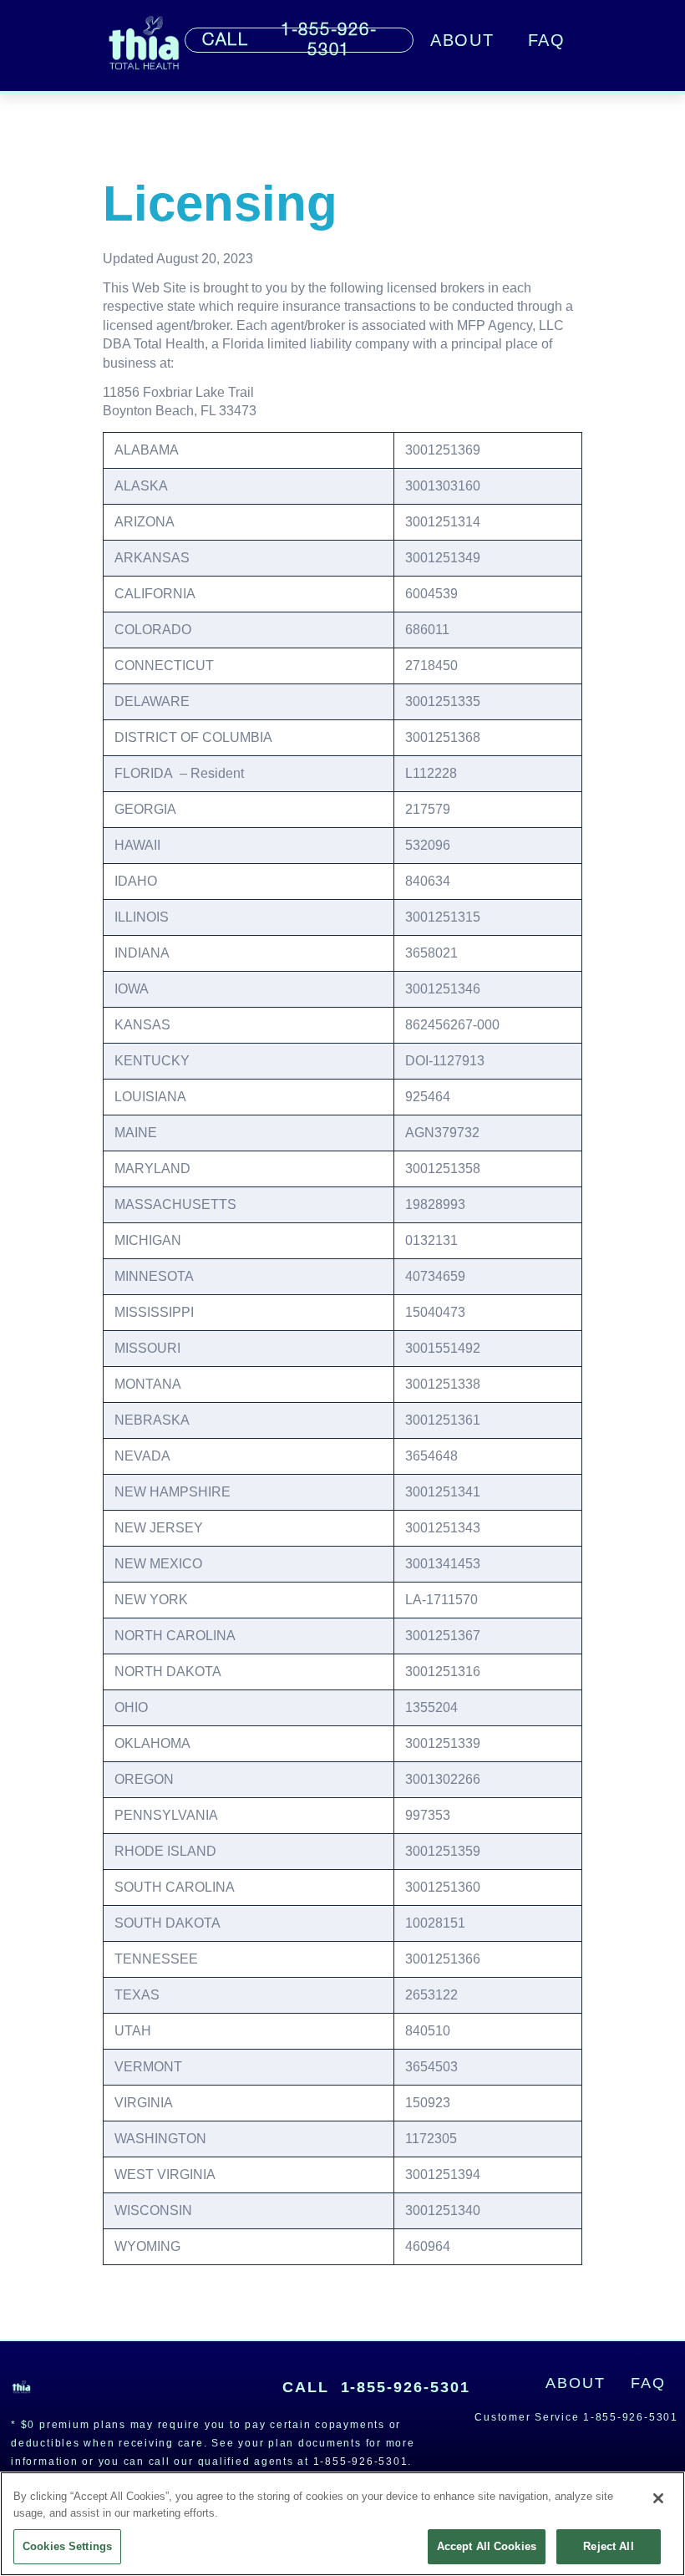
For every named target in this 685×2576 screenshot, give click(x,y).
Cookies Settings (67, 2546)
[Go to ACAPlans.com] (144, 46)
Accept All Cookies (487, 2546)
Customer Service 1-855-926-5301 (576, 2417)
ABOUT (462, 40)
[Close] (658, 2498)
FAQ (547, 40)
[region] (342, 2524)
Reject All (608, 2546)
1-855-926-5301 (377, 2387)
